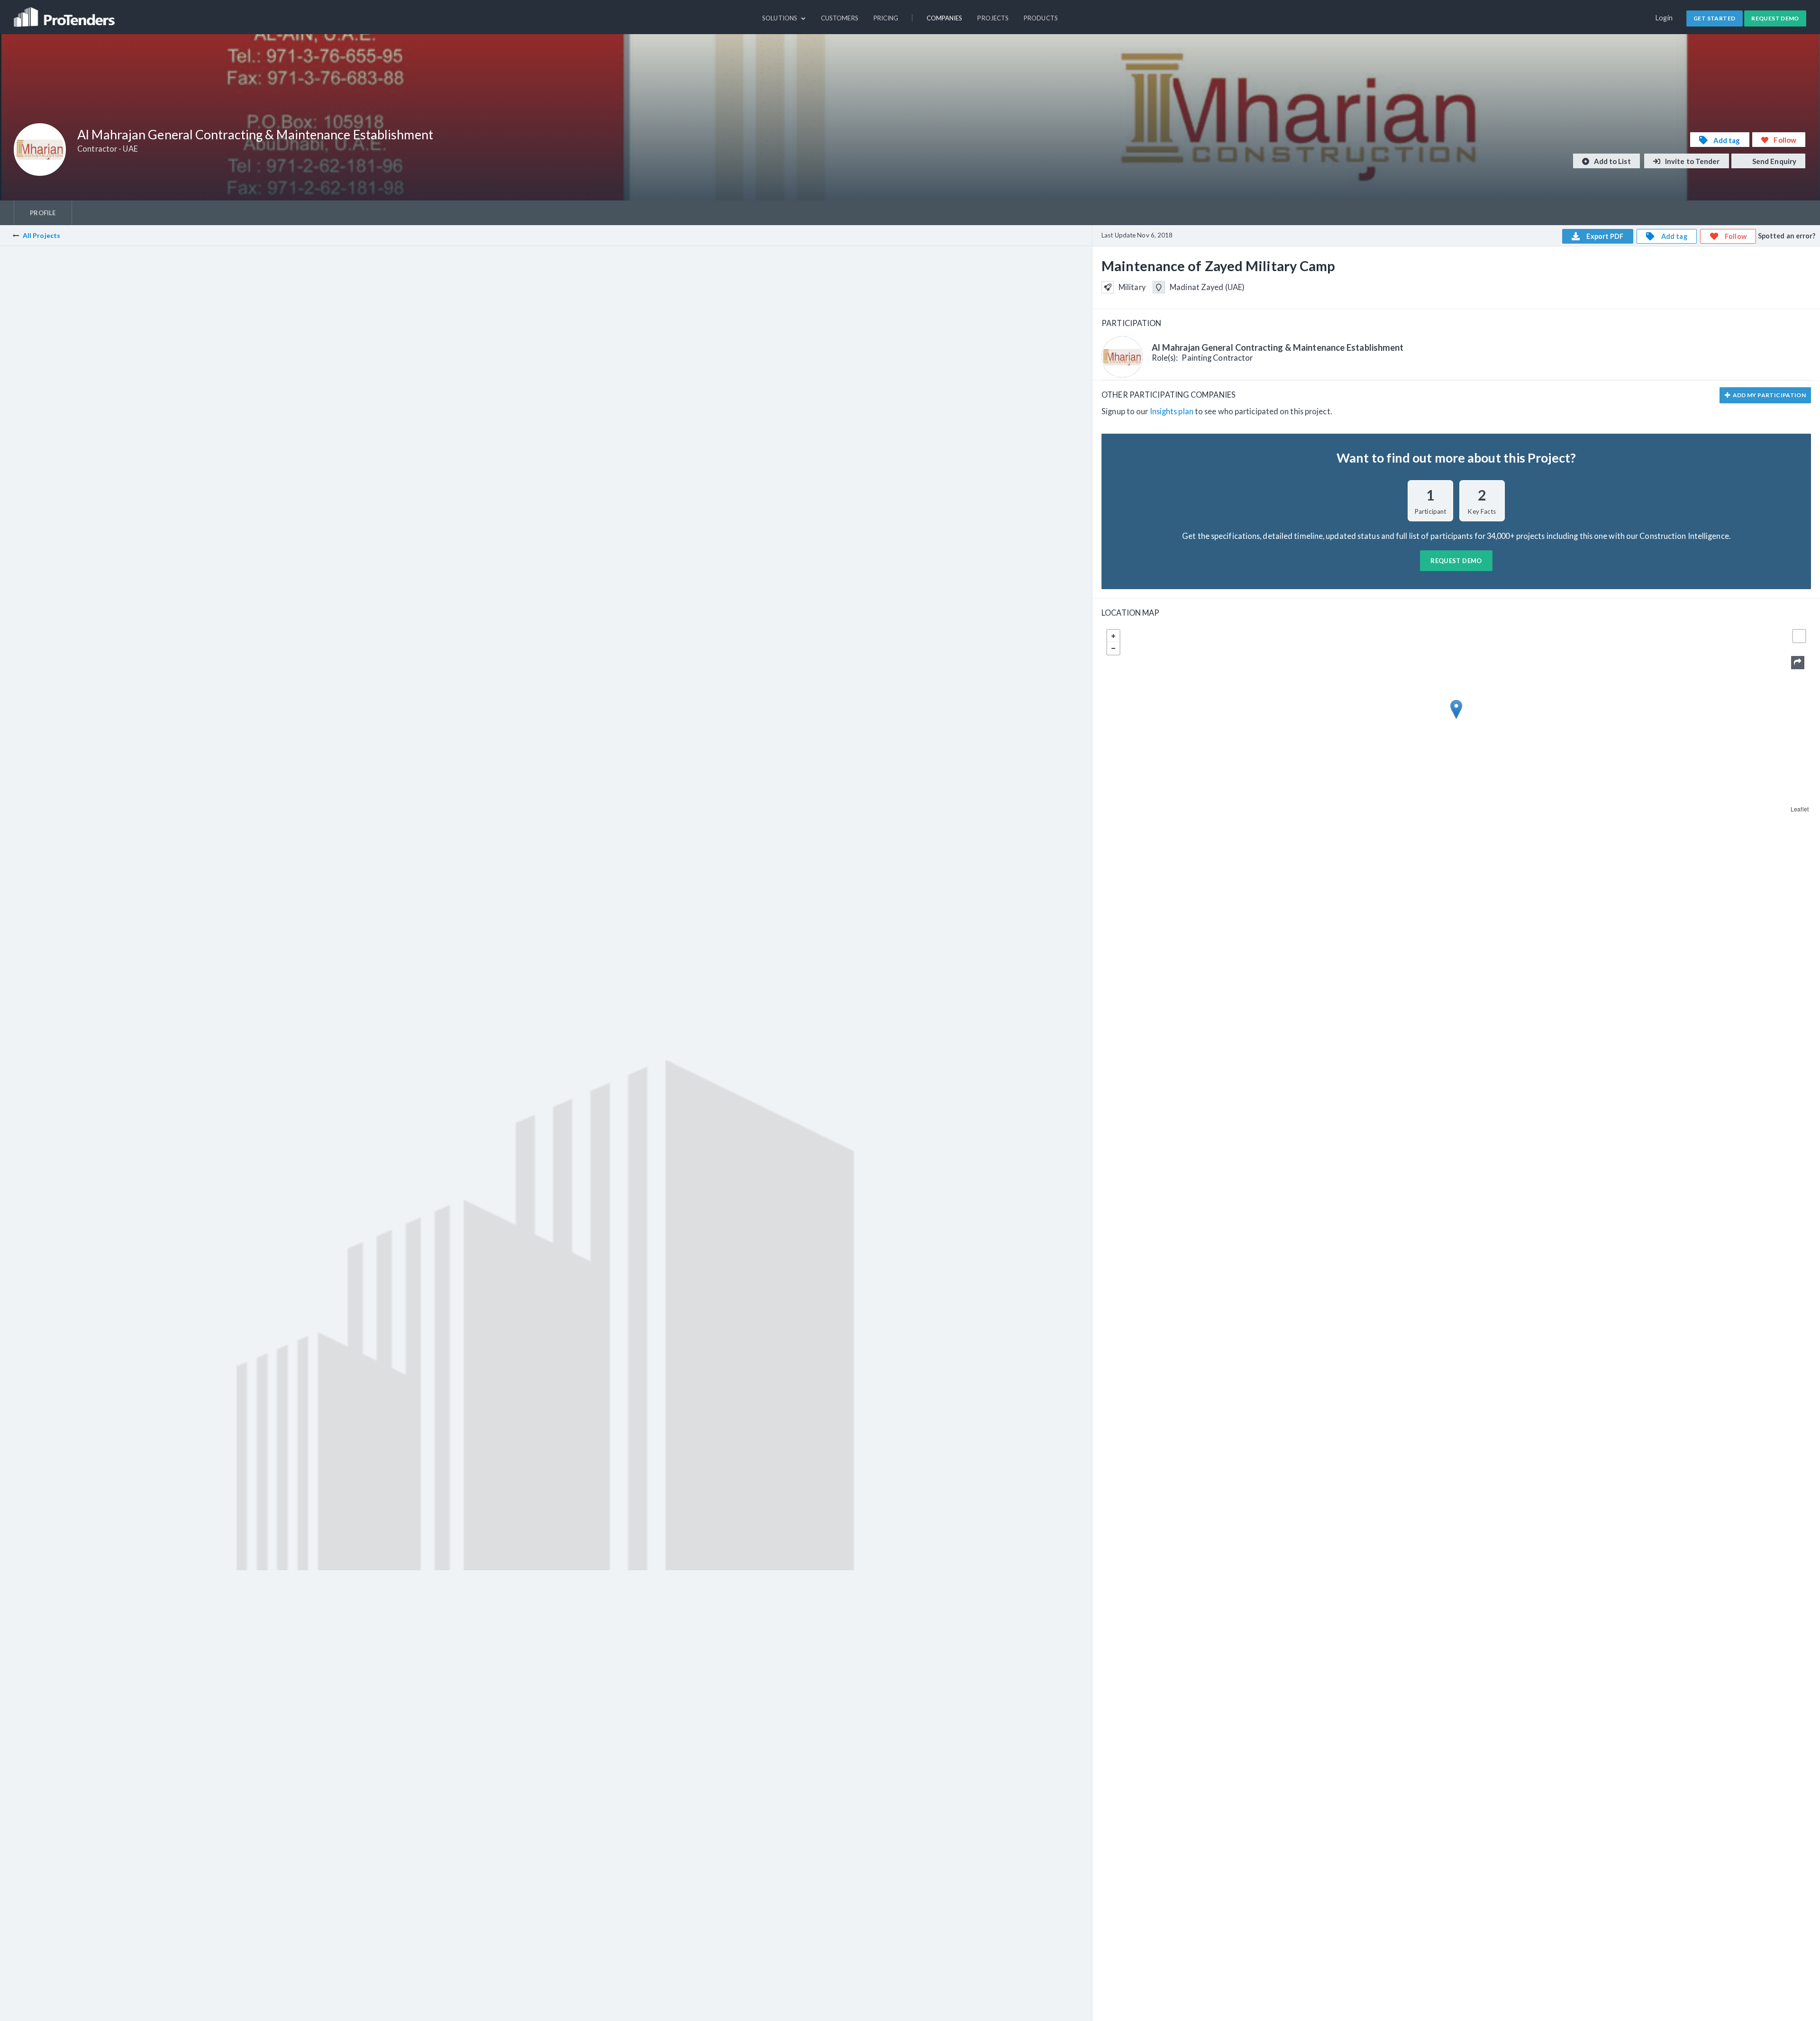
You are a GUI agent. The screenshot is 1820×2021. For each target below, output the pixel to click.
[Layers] (1799, 636)
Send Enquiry (1774, 161)
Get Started (1714, 18)
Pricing (886, 18)
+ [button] (1113, 636)
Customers (840, 18)
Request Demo (1775, 18)
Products (1041, 18)
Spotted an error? (1787, 236)
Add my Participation (1769, 395)
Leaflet (1800, 809)
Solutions (780, 18)
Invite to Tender (1692, 161)
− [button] (1113, 648)
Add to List (1612, 161)
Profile (43, 213)
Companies (945, 18)
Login (1664, 18)
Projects (993, 18)
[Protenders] (65, 13)
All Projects (41, 235)
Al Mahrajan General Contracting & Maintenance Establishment (1278, 347)
